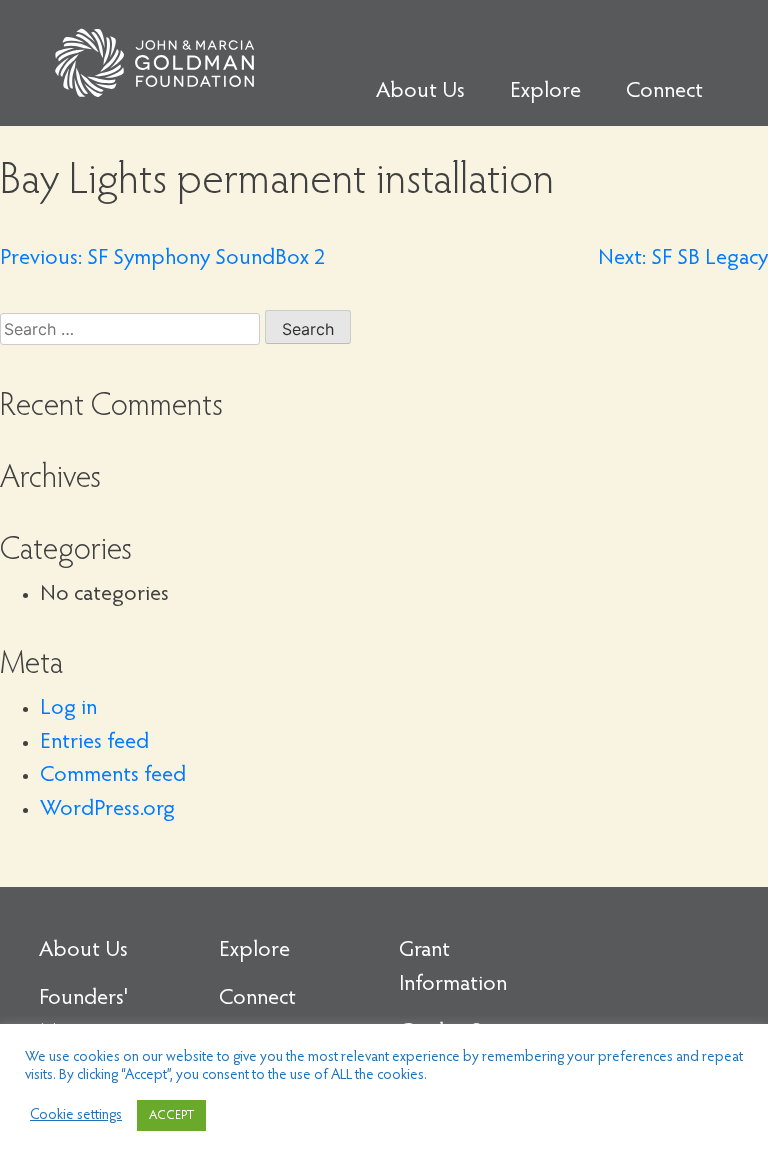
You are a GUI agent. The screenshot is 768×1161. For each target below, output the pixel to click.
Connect (664, 92)
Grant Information (453, 968)
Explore (545, 92)
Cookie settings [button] (76, 1115)
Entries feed (94, 743)
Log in (68, 709)
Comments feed (113, 776)
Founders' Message (83, 1016)
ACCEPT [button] (171, 1115)
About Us (420, 92)
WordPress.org (107, 810)
